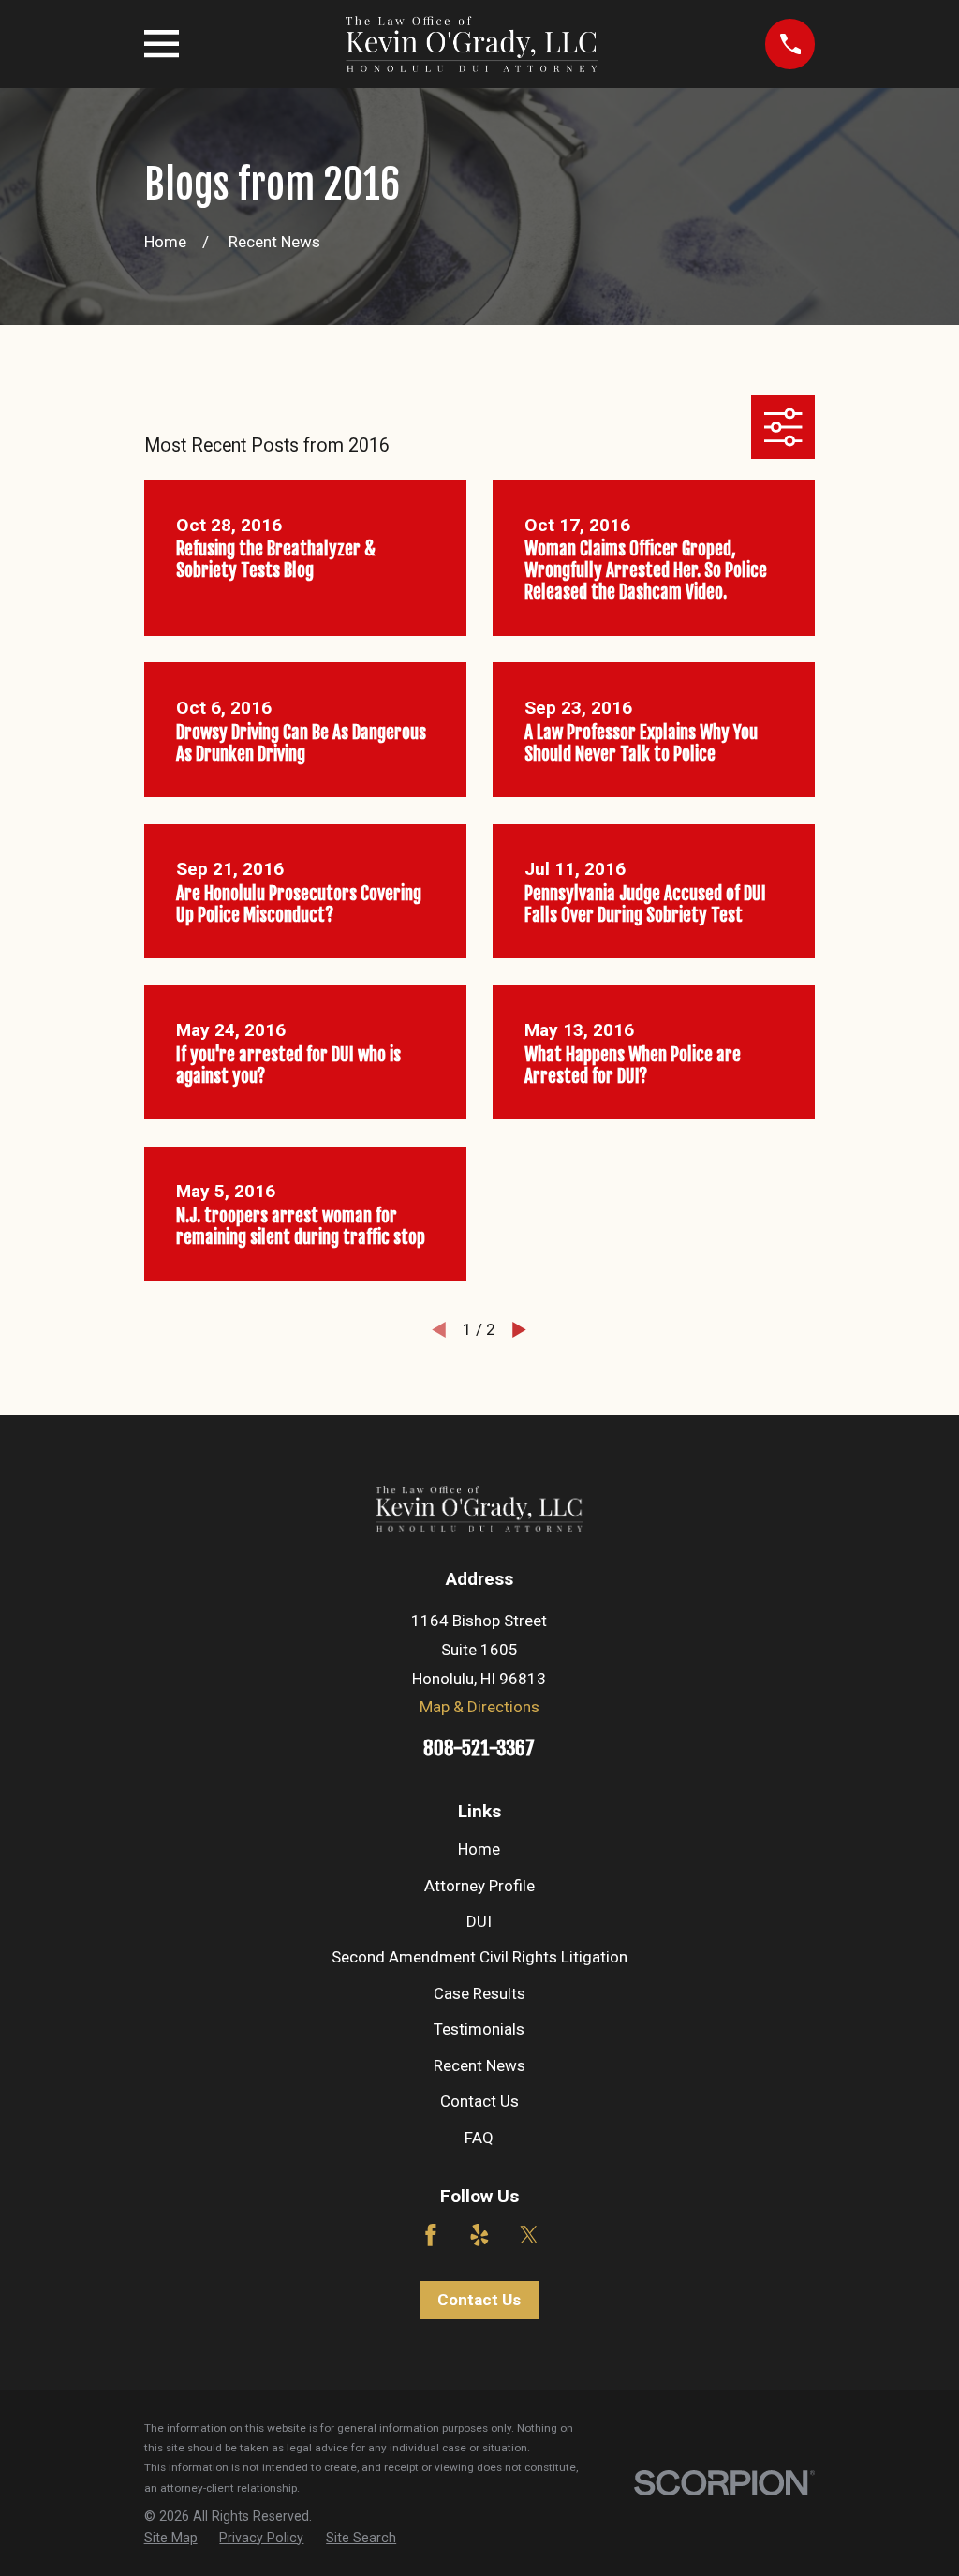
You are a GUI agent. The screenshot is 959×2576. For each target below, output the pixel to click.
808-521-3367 (479, 1748)
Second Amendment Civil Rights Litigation (479, 1957)
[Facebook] (431, 2235)
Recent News (479, 2065)
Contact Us (479, 2101)
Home (479, 1849)
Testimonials (479, 2029)
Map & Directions (479, 1707)
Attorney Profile (479, 1886)
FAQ (479, 2138)
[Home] (472, 44)
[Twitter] (529, 2235)
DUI (479, 1921)
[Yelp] (479, 2235)
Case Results (479, 1993)
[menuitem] (171, 2539)
